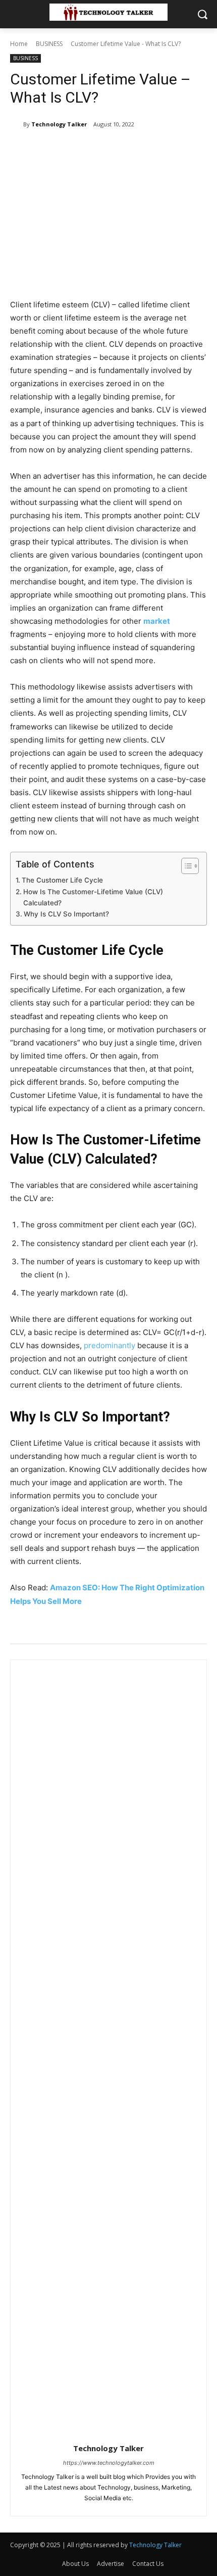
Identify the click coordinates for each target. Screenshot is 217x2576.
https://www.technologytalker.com (109, 2463)
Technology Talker (59, 124)
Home (19, 44)
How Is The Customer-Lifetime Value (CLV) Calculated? (93, 897)
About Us (75, 2564)
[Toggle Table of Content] (185, 866)
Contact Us (148, 2564)
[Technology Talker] (17, 124)
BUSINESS (49, 44)
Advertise (111, 2564)
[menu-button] (17, 15)
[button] (202, 14)
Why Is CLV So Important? (66, 914)
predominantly (110, 1345)
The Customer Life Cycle (62, 880)
